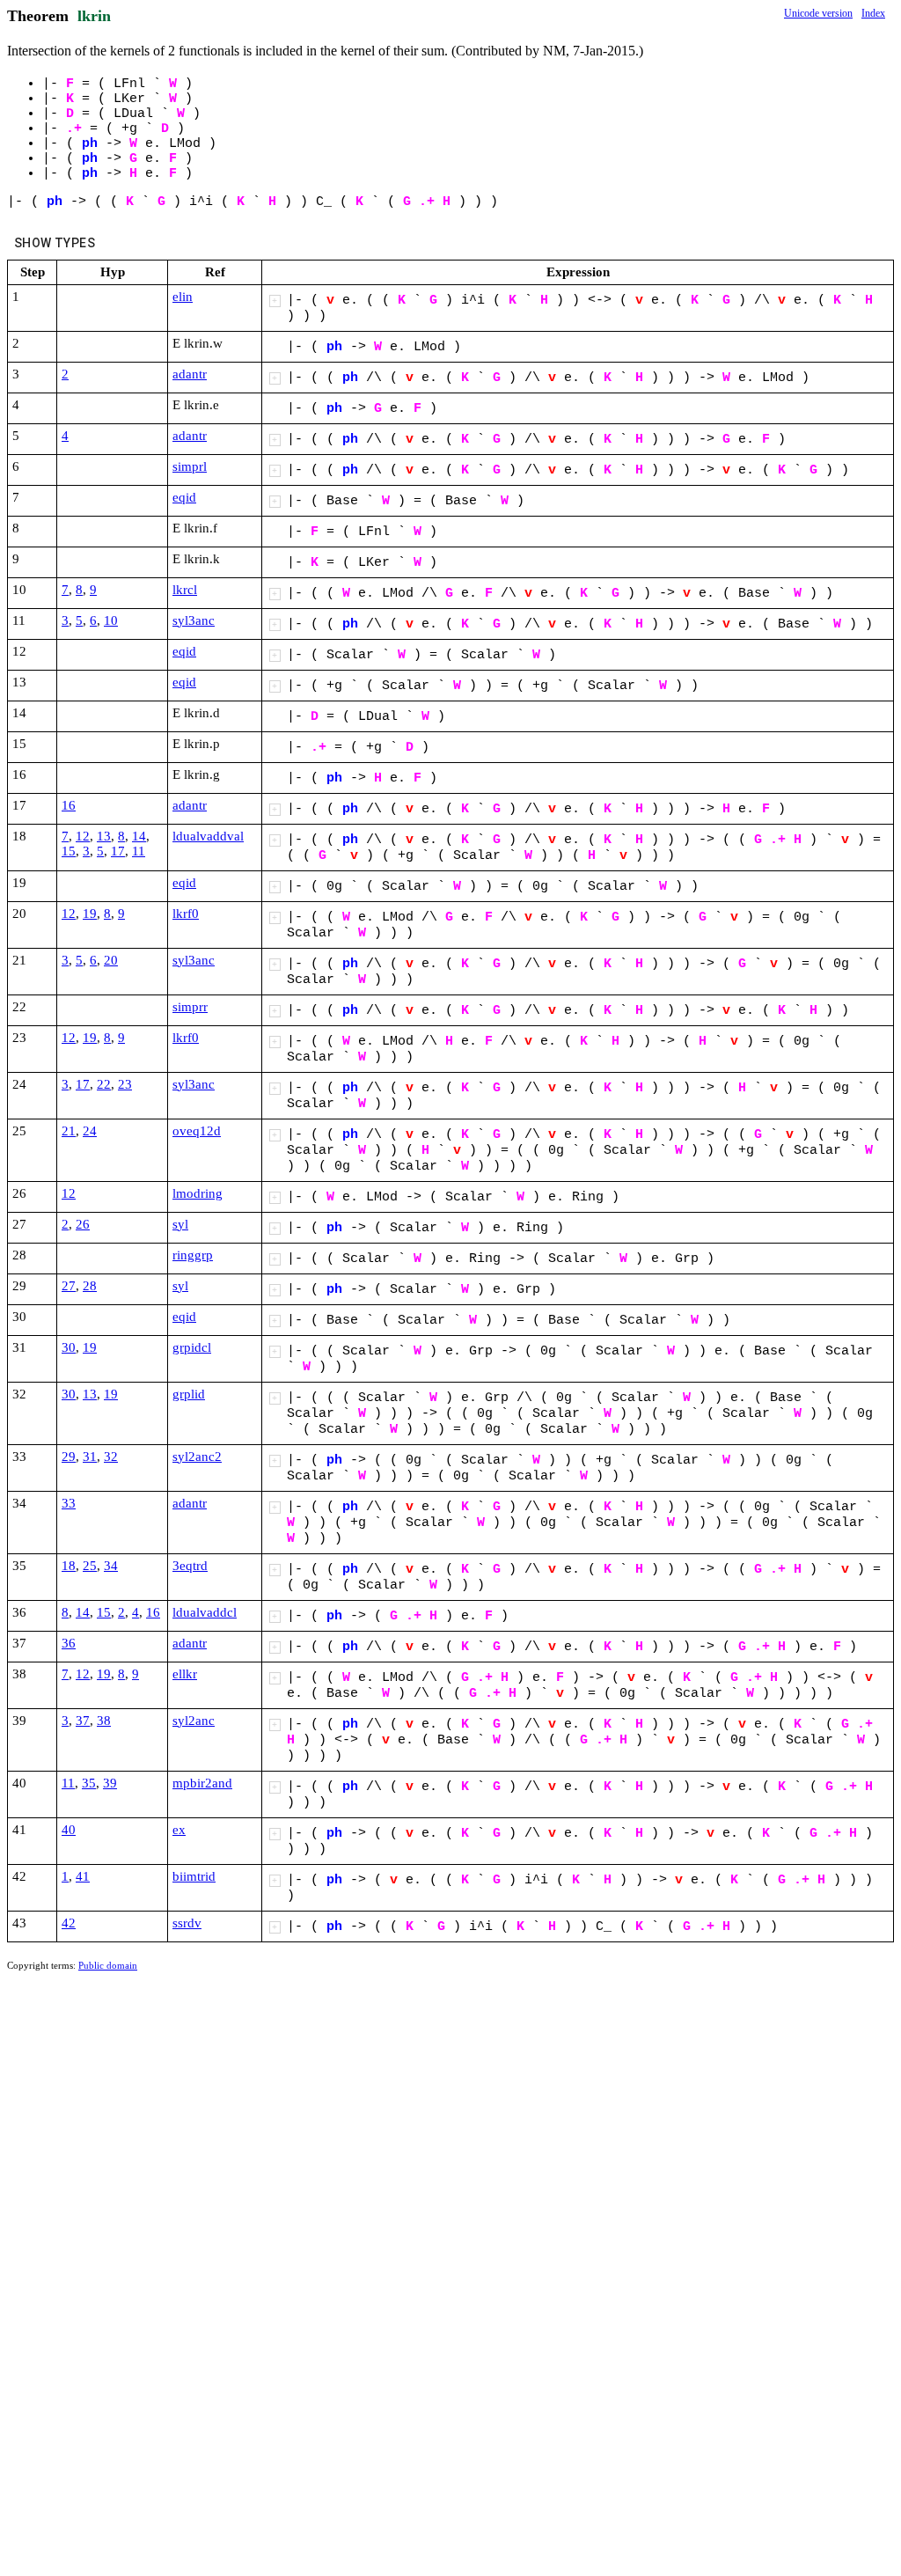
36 (69, 1643)
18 (69, 1566)
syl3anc (194, 620)
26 (83, 1224)
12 (83, 836)
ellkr (185, 1674)
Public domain (108, 1965)
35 (89, 1783)
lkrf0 (186, 914)
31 (90, 1457)
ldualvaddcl (205, 1612)
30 (69, 1347)
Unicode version (818, 13)
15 (69, 851)
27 (69, 1286)
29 (69, 1457)
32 (111, 1457)
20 (111, 960)
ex (179, 1830)
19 (90, 914)
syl (180, 1224)
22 (104, 1084)
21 (69, 1131)
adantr (190, 374)
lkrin (94, 16)
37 (83, 1721)
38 (104, 1721)
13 (104, 836)
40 (69, 1830)
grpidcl (192, 1347)
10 (111, 620)
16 (69, 805)
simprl (190, 466)
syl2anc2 (197, 1457)
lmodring (198, 1193)
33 (69, 1503)
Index (873, 13)
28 (90, 1286)
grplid (189, 1394)
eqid (184, 497)
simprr (190, 1007)
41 (83, 1876)
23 (125, 1084)
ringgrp (193, 1255)
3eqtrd (190, 1566)
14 (139, 836)
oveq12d (197, 1131)
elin (183, 297)
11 (139, 851)
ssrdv (187, 1923)
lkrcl (185, 590)
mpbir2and (202, 1783)
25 (90, 1566)
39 (110, 1783)
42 (69, 1923)
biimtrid (194, 1876)
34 (111, 1566)
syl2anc (194, 1721)
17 (118, 851)
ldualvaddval (208, 836)
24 (90, 1131)
